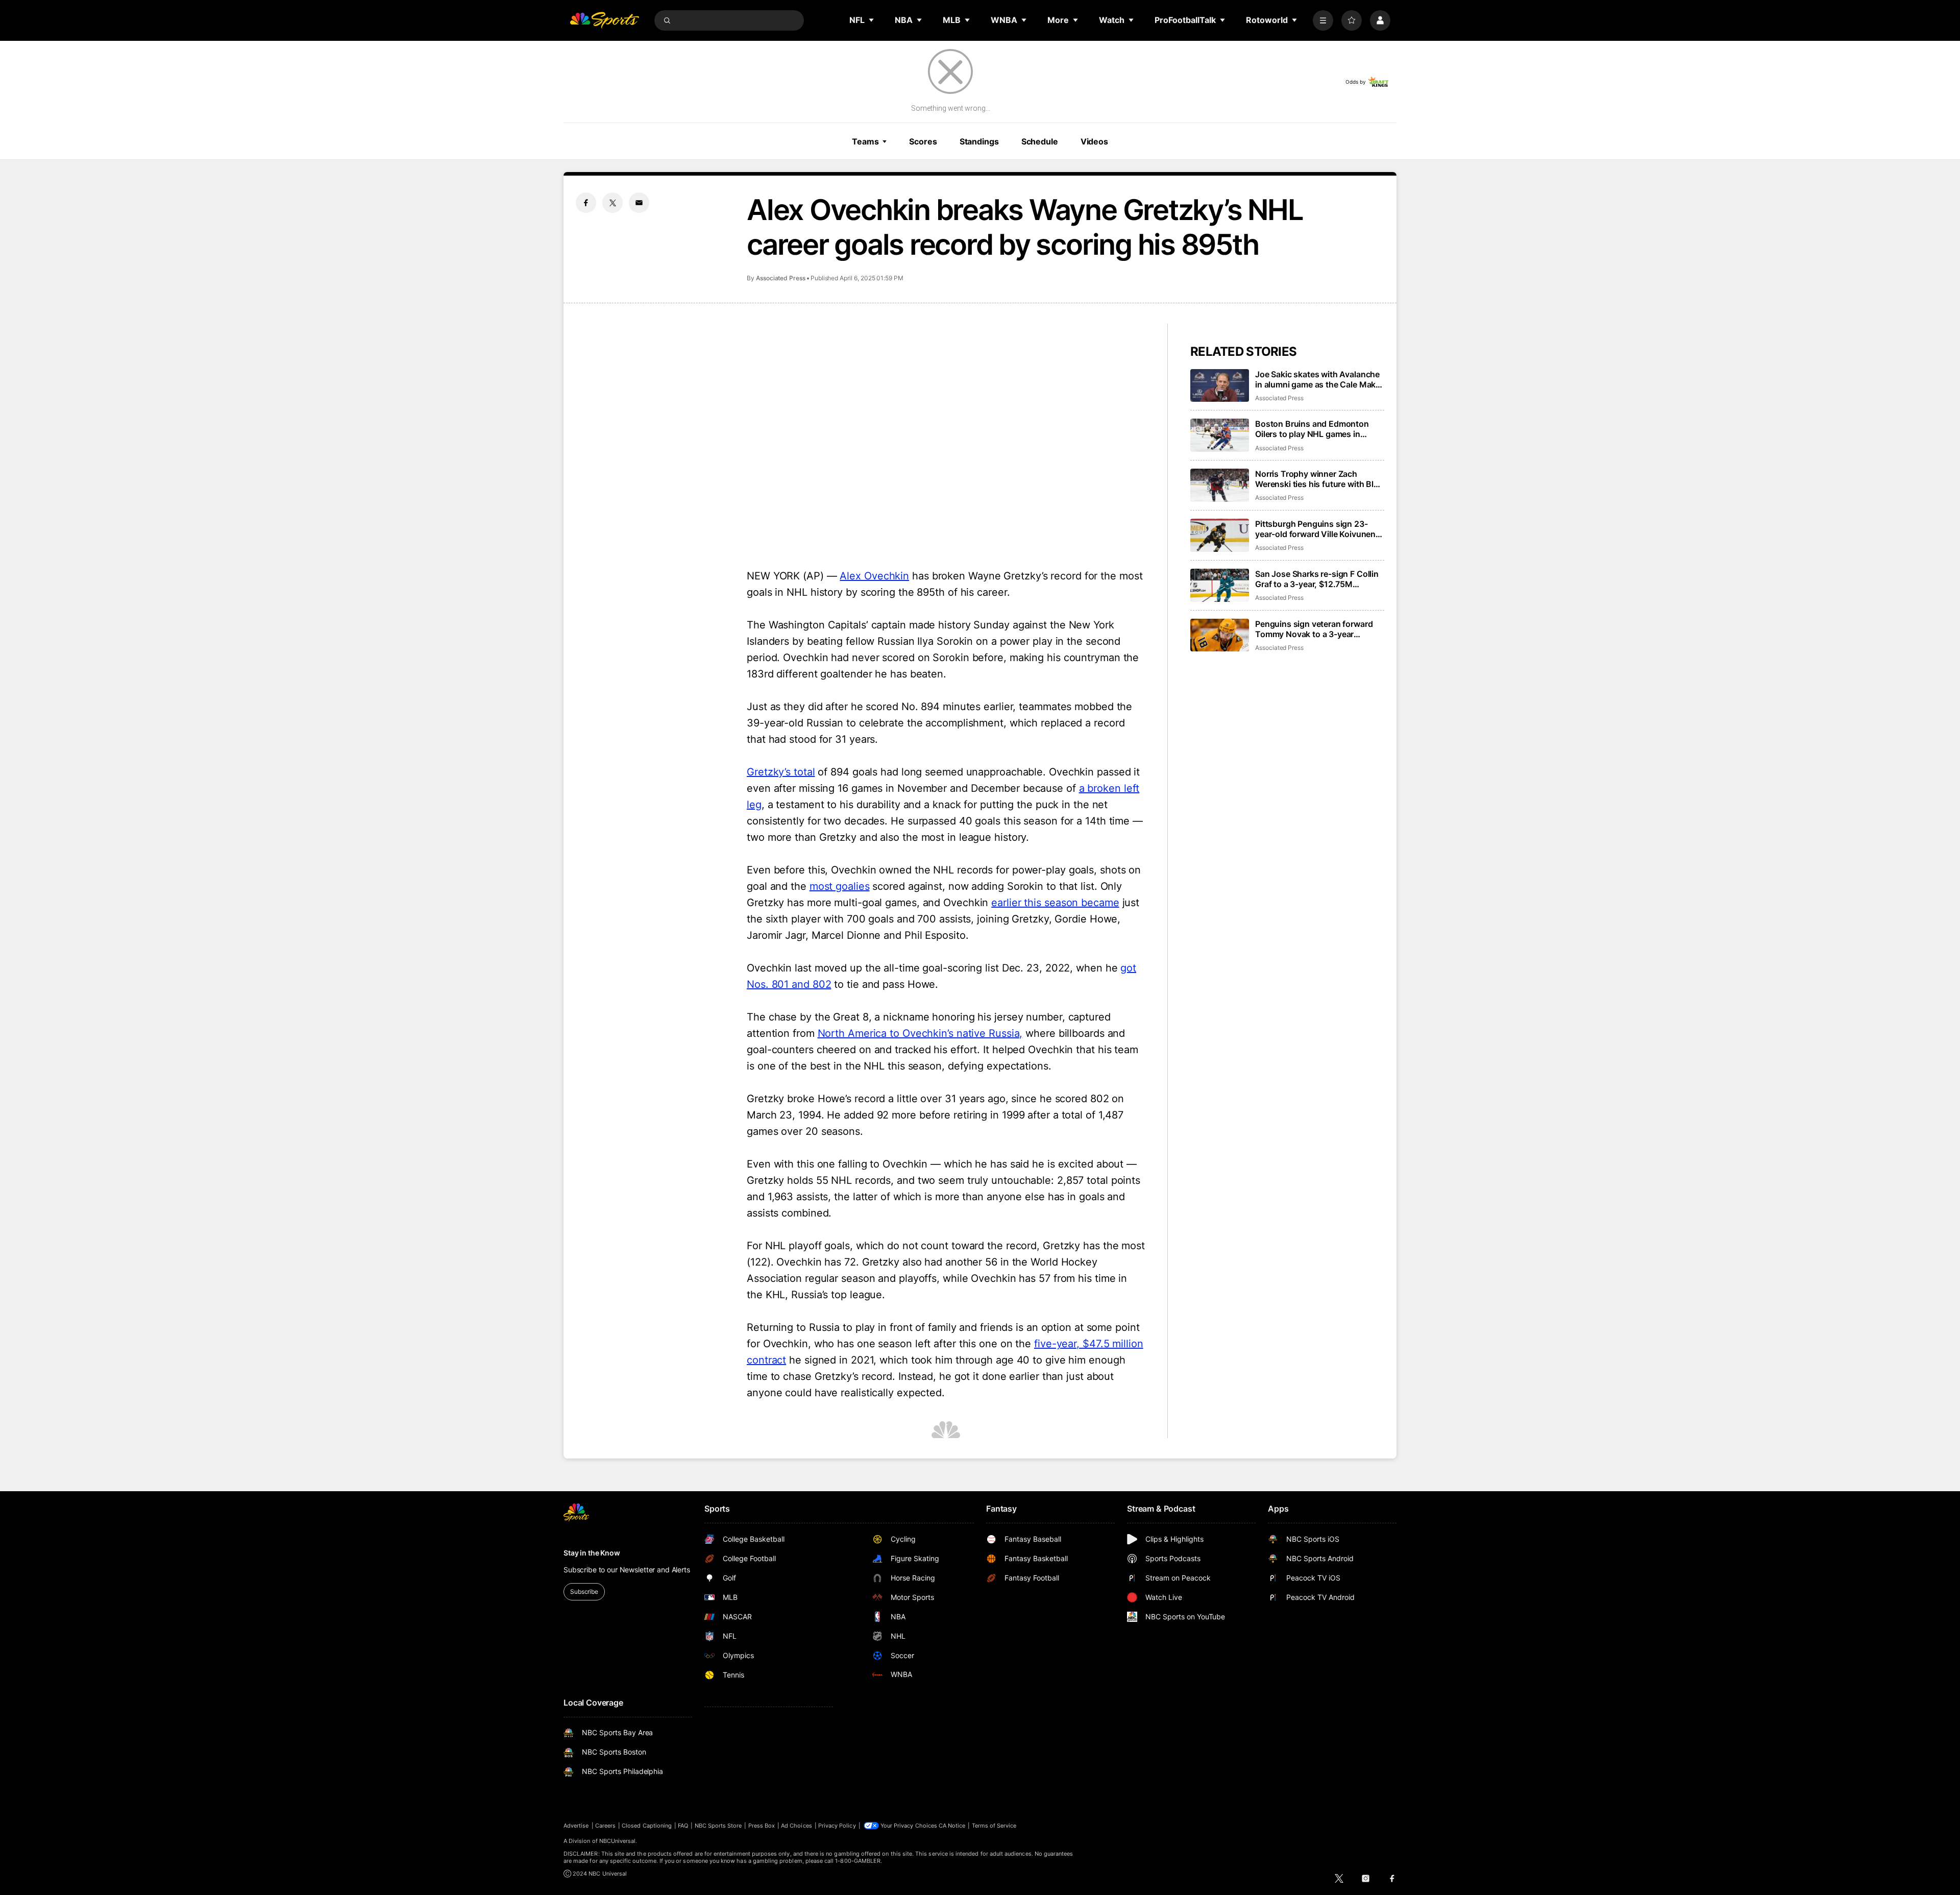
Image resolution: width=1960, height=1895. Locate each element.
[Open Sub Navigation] (872, 20)
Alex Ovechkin (874, 576)
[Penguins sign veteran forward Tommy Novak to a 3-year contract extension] (1220, 635)
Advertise (576, 1826)
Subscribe (584, 1592)
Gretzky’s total (781, 772)
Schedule (1040, 141)
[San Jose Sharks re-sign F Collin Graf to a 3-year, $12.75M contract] (1220, 585)
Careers (605, 1826)
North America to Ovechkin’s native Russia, (920, 1033)
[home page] (604, 20)
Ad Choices (797, 1826)
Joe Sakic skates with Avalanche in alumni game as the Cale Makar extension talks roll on (1319, 379)
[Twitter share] (612, 203)
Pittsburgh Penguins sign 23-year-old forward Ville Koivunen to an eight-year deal (1315, 529)
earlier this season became (1055, 903)
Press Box (762, 1826)
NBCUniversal (618, 1841)
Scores (923, 141)
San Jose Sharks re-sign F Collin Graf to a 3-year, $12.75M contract (1317, 579)
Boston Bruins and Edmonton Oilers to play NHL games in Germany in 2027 (1312, 429)
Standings (979, 141)
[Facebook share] (586, 203)
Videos (1094, 141)
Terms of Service (994, 1826)
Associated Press (781, 278)
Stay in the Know (592, 1553)
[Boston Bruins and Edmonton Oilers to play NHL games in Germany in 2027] (1220, 435)
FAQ (683, 1826)
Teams (865, 141)
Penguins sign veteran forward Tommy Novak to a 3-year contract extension (1314, 629)
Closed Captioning (647, 1826)
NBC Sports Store (718, 1826)
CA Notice (952, 1826)
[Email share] (639, 203)
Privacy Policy (837, 1826)
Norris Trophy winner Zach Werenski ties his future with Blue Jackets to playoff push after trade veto (1319, 479)
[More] (1323, 20)
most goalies (840, 886)
